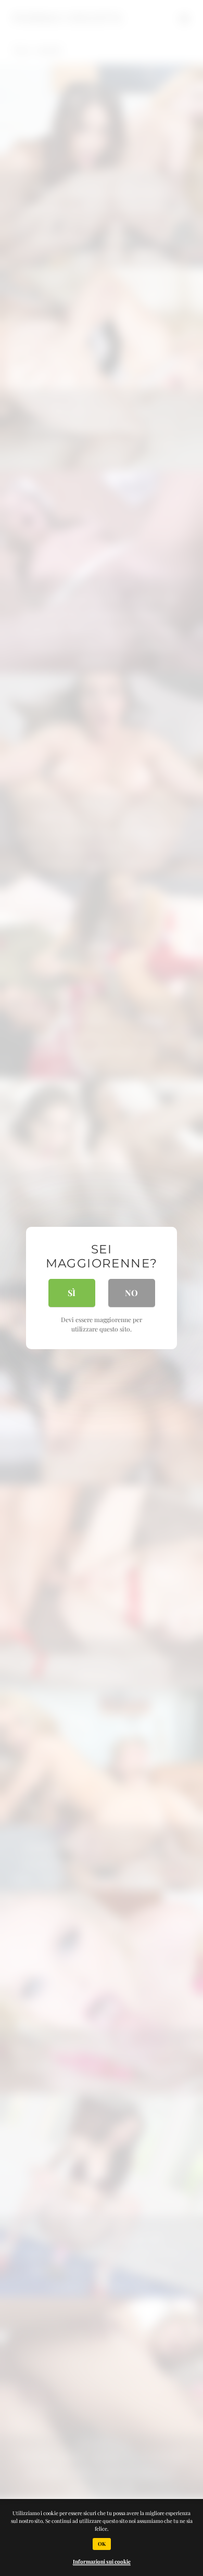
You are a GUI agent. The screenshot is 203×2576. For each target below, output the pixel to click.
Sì (72, 1293)
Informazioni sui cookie (102, 2561)
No (131, 1293)
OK (102, 2544)
